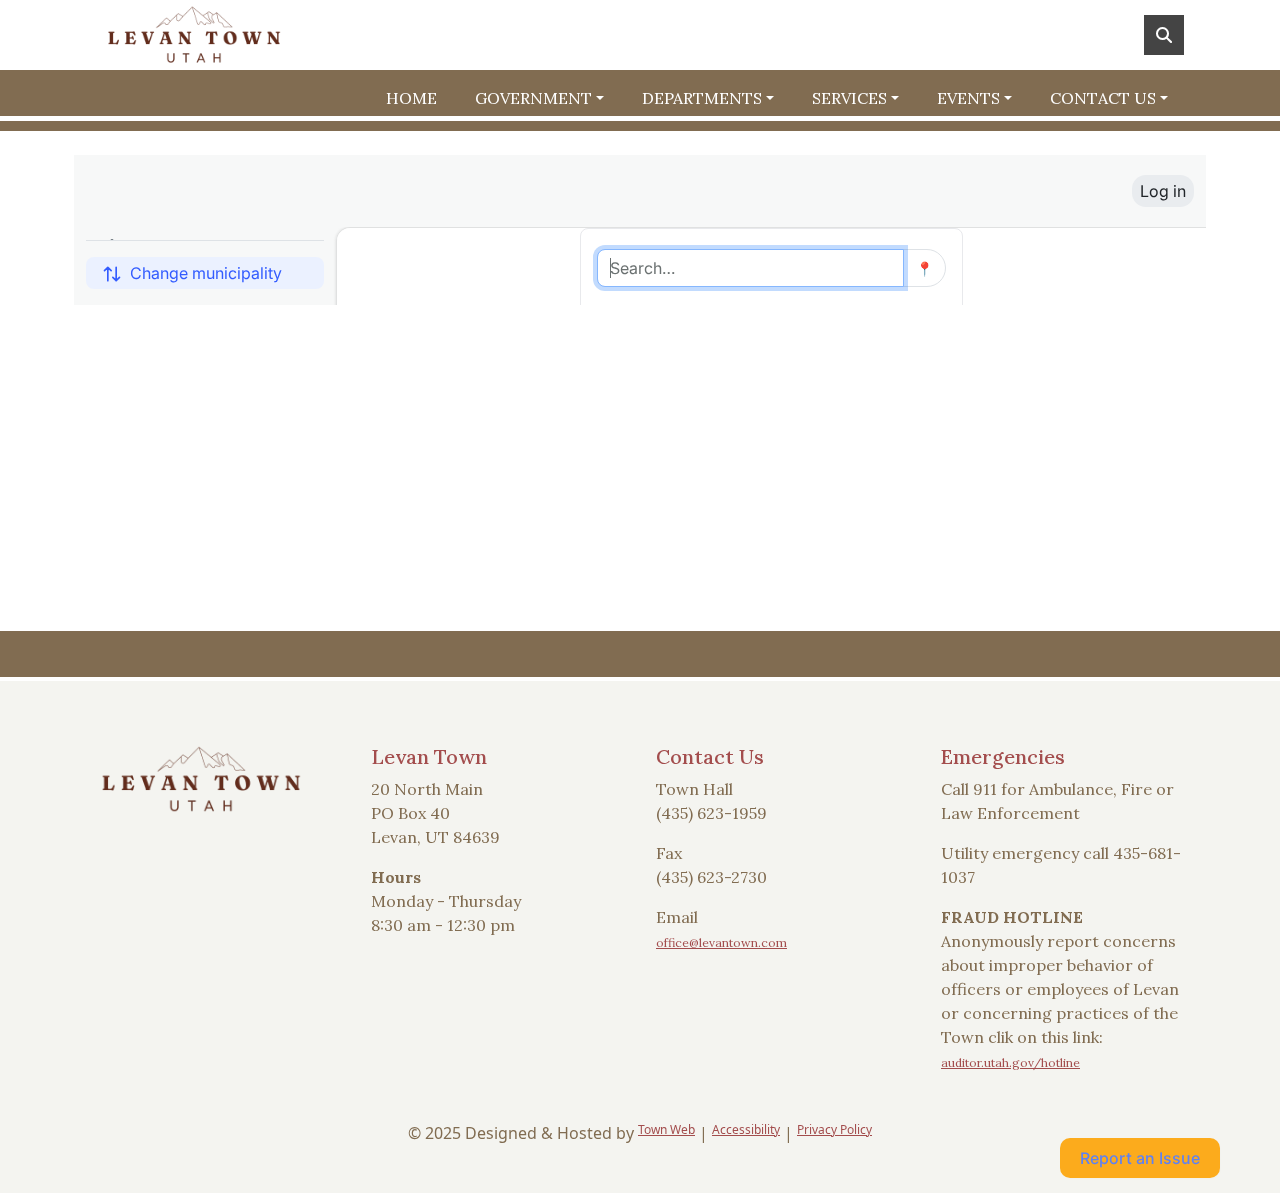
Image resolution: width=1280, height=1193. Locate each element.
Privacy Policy (834, 1129)
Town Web (666, 1129)
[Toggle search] (1164, 35)
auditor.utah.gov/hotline (1010, 1062)
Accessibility (746, 1129)
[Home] (194, 35)
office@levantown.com (721, 942)
